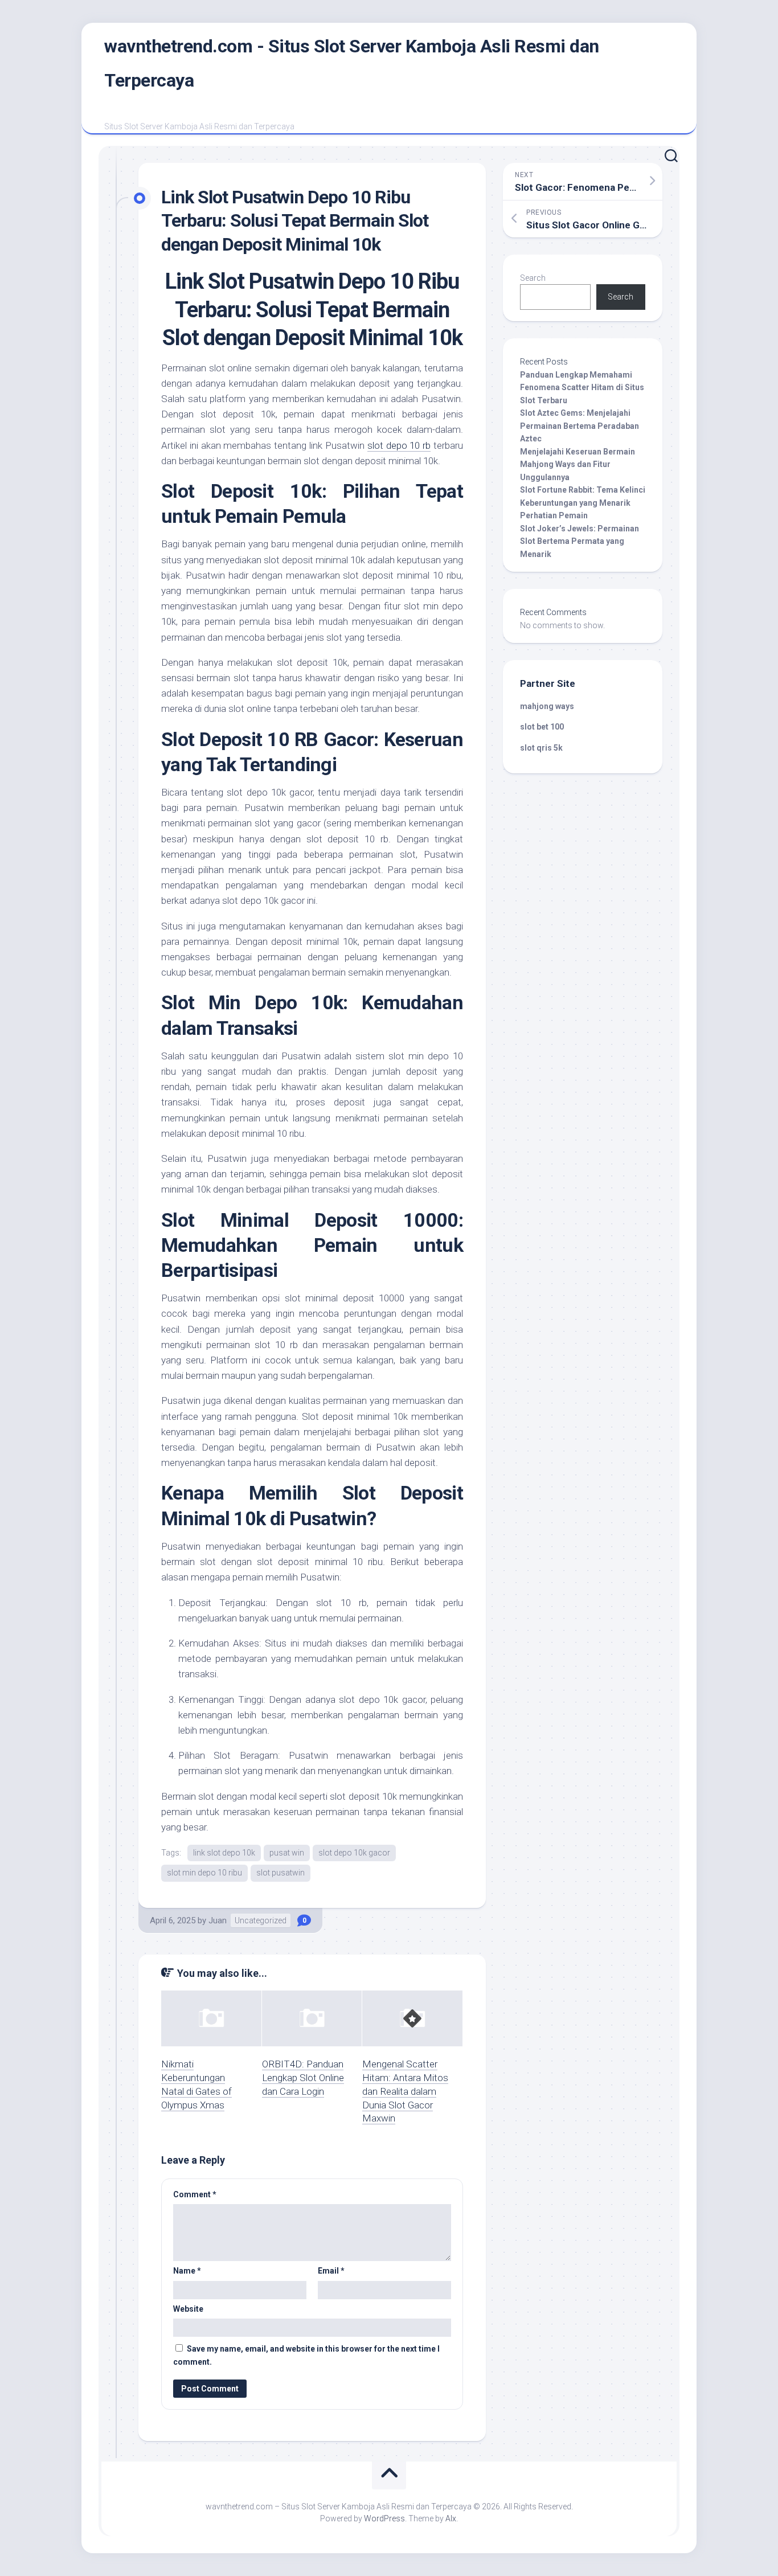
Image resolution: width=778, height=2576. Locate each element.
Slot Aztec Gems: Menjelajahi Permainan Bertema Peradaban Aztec (580, 426)
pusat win (287, 1853)
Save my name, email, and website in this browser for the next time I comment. (306, 2355)
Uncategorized (261, 1920)
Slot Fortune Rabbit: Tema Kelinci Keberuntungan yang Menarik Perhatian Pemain (583, 503)
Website (188, 2309)
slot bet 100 (542, 727)
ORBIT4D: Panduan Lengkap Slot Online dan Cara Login (303, 2078)
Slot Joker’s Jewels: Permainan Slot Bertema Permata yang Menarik (580, 541)
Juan (218, 1920)
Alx (451, 2518)
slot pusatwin (281, 1873)
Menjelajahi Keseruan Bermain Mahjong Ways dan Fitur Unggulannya (578, 464)
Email (331, 2271)
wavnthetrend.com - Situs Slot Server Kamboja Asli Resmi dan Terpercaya (352, 63)
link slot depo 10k (224, 1853)
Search (533, 278)
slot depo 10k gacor (354, 1853)
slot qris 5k (541, 748)
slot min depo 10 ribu (204, 1873)
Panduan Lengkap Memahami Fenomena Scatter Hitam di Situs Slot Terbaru (582, 388)
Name (187, 2271)
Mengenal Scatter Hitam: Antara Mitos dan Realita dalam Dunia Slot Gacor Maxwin (405, 2091)
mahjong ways (547, 706)
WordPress (384, 2518)
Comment (195, 2194)
